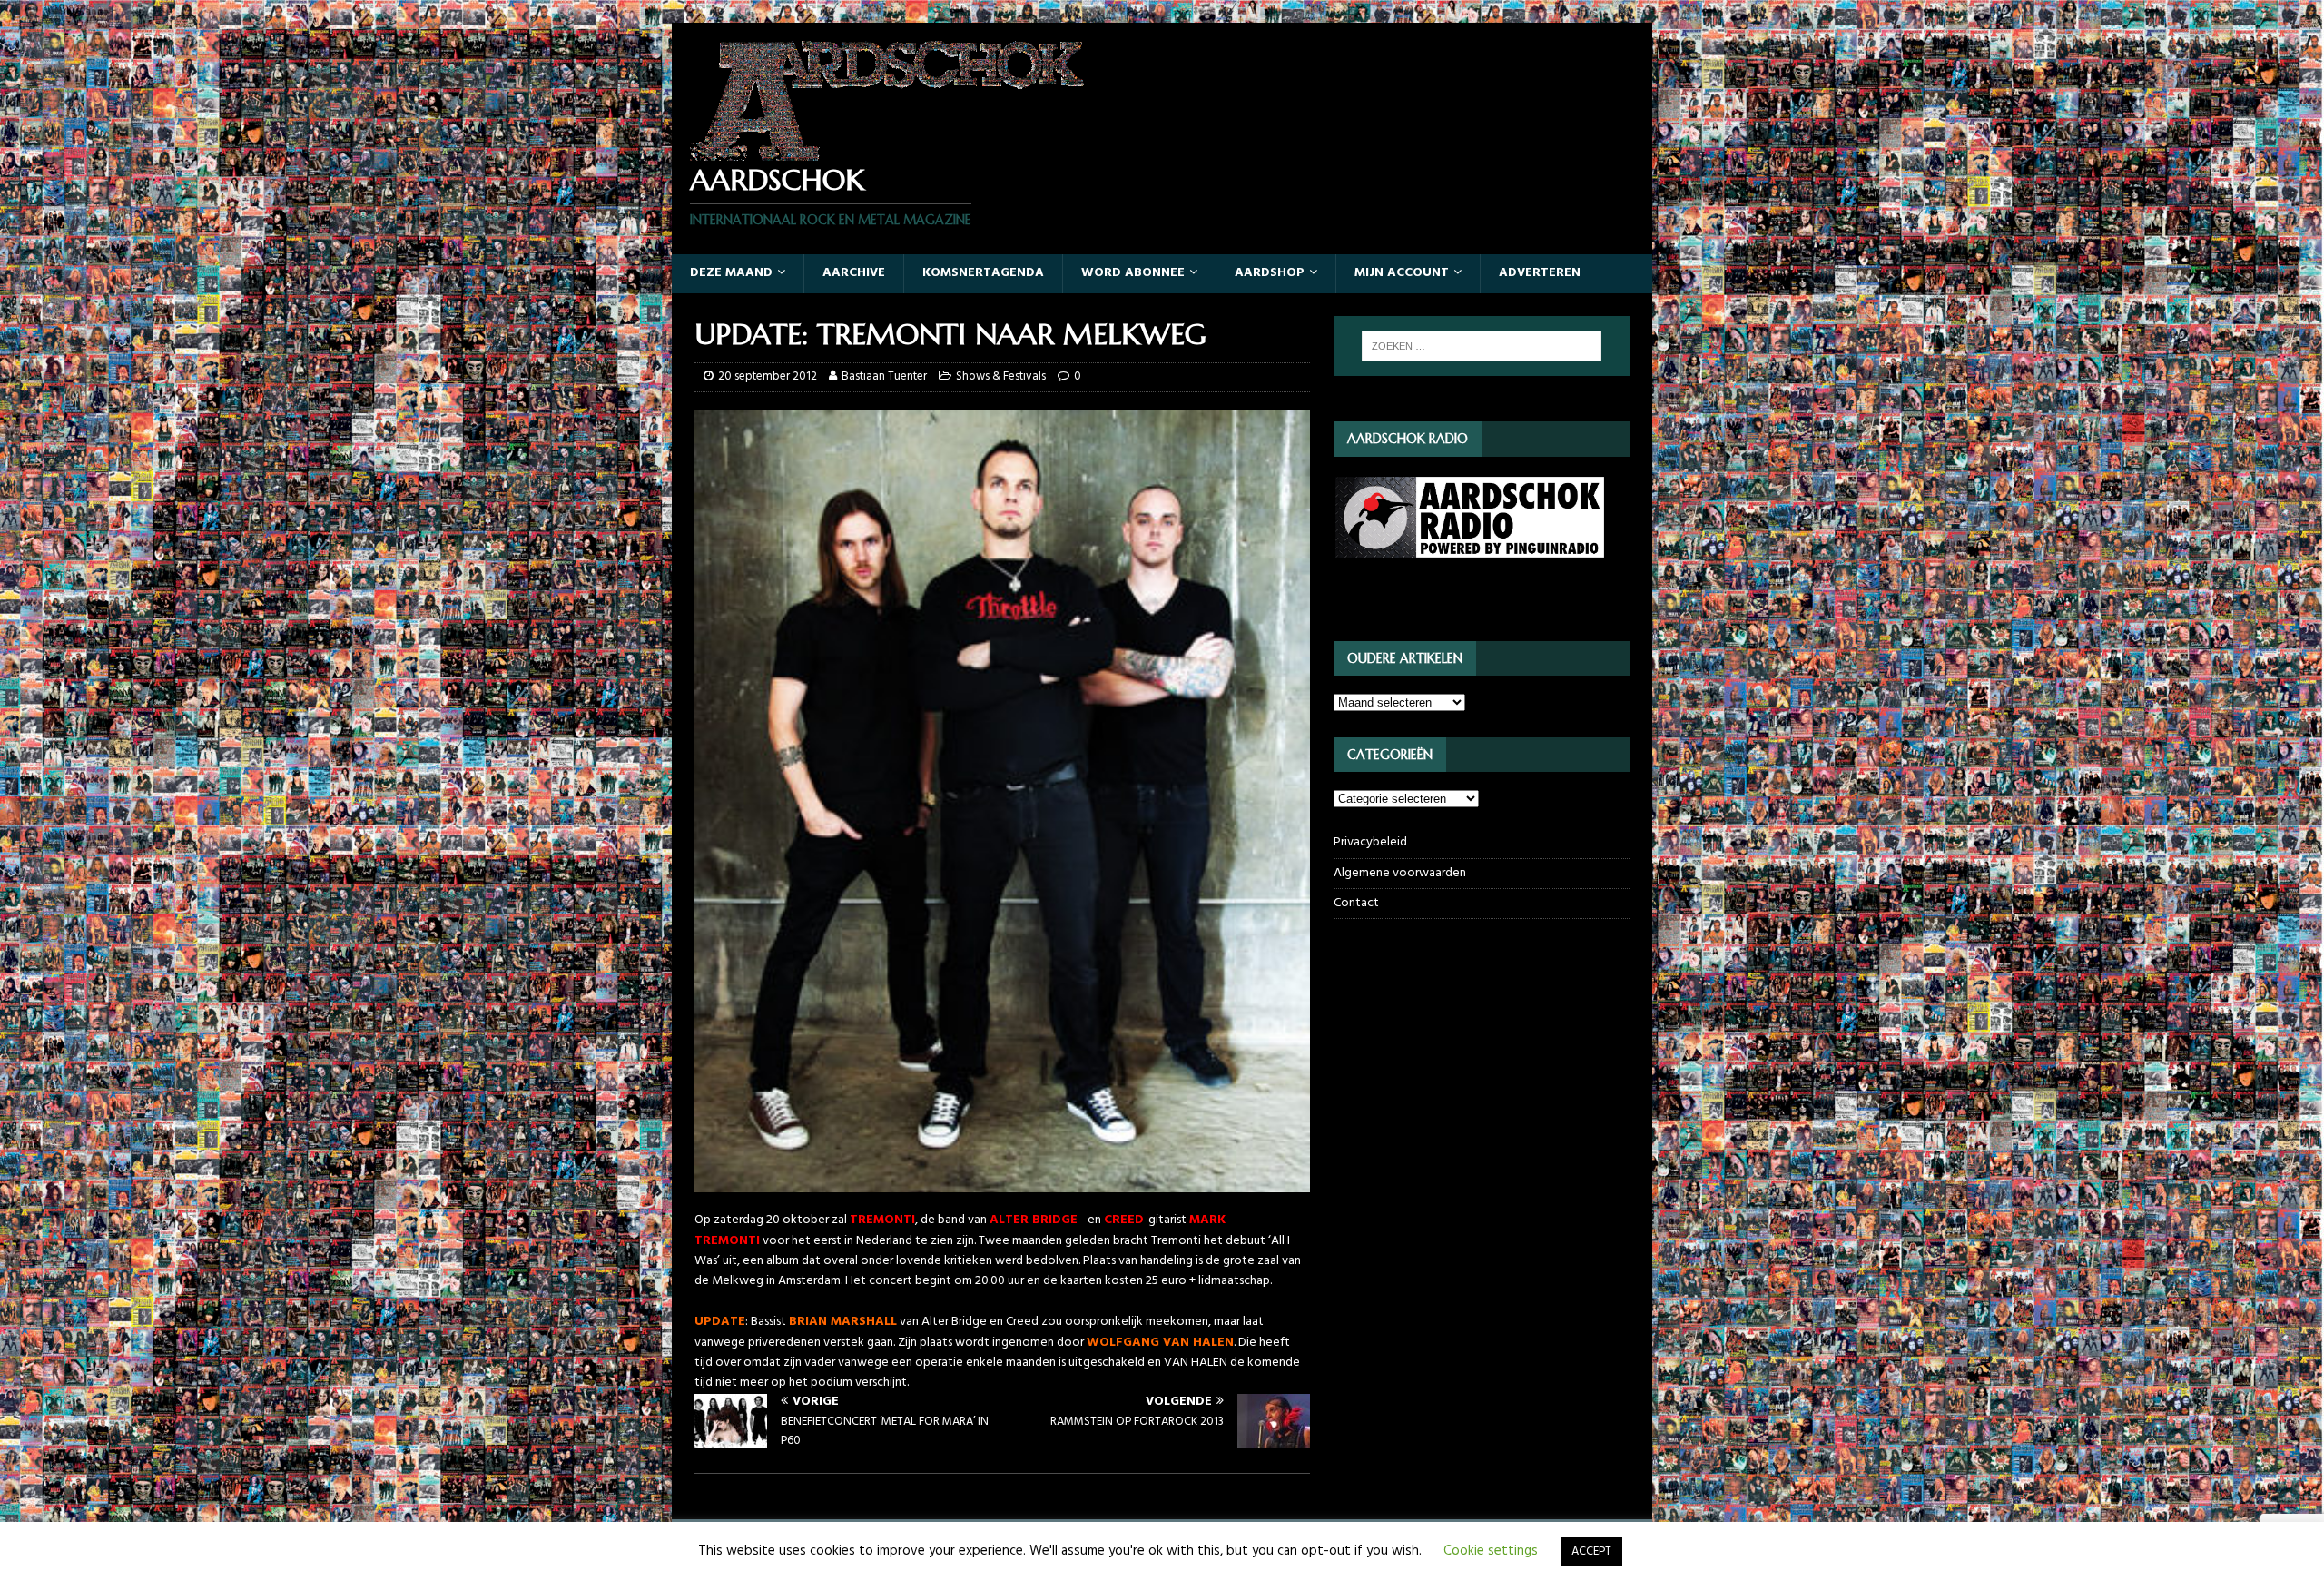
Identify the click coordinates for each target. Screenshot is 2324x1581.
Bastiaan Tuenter (884, 376)
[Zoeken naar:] (1482, 346)
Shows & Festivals (1001, 376)
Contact (1356, 903)
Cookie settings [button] (1491, 1551)
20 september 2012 (768, 376)
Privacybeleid (1370, 843)
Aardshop (1270, 273)
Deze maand (731, 273)
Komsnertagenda (983, 273)
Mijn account (1402, 273)
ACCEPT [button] (1591, 1551)
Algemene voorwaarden (1400, 873)
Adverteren (1540, 273)
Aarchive (854, 273)
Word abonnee (1133, 273)
